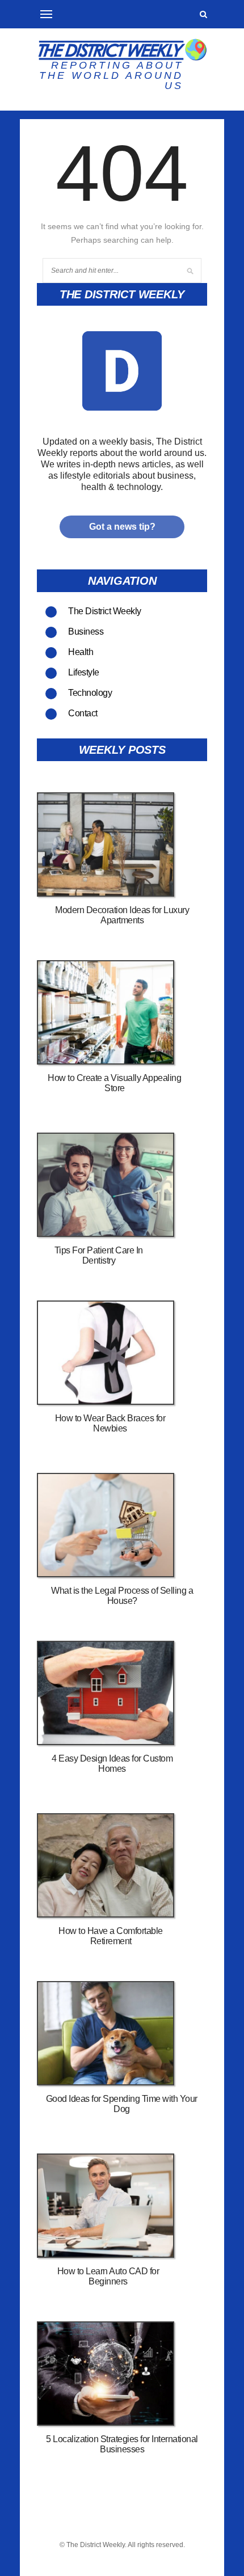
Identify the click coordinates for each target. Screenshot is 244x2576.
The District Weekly (105, 611)
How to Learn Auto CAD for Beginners (108, 2276)
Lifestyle (84, 672)
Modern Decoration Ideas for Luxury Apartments (122, 915)
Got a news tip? (122, 527)
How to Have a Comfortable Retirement (111, 1936)
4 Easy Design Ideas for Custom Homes (112, 1764)
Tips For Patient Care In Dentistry (99, 1255)
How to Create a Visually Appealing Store (114, 1083)
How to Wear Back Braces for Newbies (110, 1423)
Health (81, 652)
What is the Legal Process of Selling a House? (122, 1596)
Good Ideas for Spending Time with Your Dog (122, 2104)
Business (86, 632)
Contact (83, 713)
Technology (90, 693)
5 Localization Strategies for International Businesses (122, 2444)
